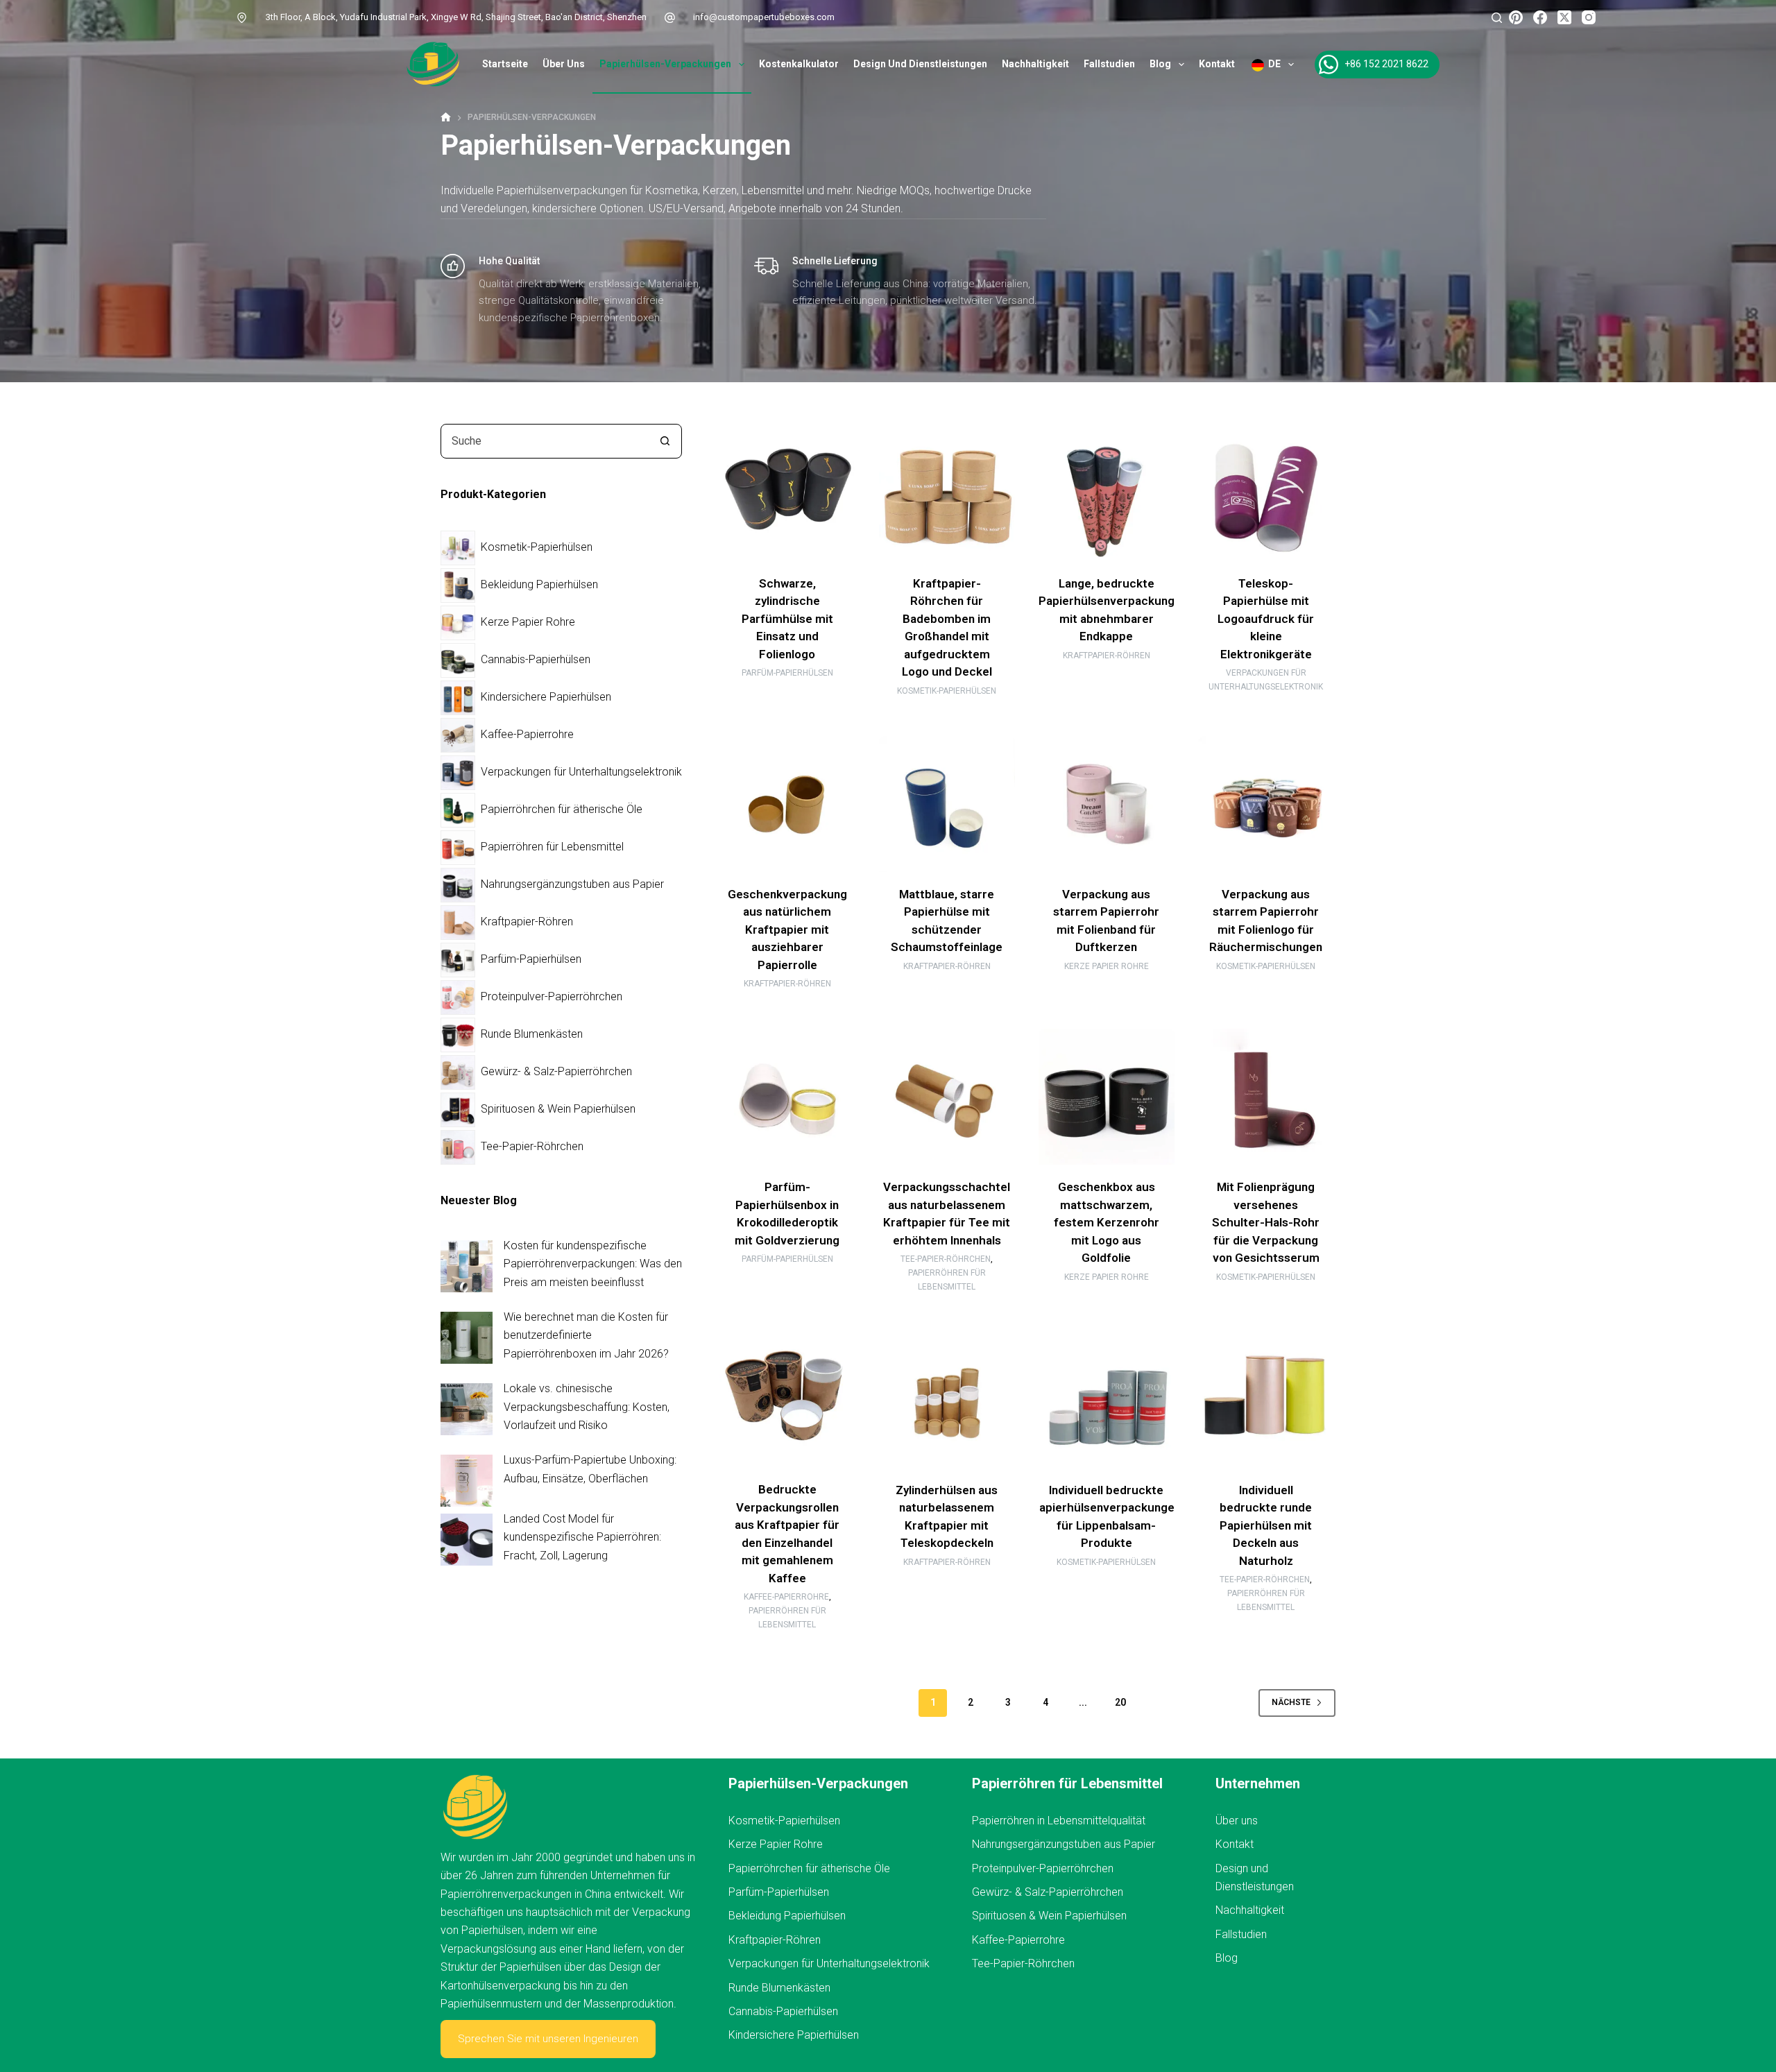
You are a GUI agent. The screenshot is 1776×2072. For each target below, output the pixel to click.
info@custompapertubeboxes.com (764, 17)
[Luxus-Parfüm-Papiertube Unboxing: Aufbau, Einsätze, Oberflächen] (467, 1481)
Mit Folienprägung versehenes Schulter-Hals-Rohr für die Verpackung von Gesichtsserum (1266, 1222)
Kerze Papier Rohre (1107, 966)
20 (1120, 1702)
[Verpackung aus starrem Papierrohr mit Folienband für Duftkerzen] (1107, 804)
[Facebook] (1540, 17)
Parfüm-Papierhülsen (787, 673)
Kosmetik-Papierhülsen (947, 691)
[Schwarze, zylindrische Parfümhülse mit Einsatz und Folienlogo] (787, 493)
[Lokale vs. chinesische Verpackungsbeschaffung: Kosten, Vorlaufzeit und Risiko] (467, 1409)
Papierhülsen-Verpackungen (665, 64)
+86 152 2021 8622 (1386, 64)
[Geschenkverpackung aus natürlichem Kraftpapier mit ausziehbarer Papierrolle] (787, 804)
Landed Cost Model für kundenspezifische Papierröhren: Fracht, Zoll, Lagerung (582, 1537)
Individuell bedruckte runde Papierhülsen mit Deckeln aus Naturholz (1266, 1525)
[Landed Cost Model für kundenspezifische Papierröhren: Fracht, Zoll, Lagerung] (467, 1540)
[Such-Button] (665, 441)
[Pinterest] (1516, 17)
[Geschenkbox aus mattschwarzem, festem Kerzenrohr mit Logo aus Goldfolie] (1107, 1097)
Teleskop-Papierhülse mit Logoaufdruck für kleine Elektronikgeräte (1266, 619)
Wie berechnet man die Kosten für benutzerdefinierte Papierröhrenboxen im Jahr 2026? (586, 1335)
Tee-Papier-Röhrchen (946, 1259)
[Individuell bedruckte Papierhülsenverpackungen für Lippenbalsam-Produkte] (1107, 1399)
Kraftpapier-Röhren (1107, 656)
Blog (1160, 64)
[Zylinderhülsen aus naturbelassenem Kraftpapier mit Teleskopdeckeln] (947, 1399)
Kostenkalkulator (799, 64)
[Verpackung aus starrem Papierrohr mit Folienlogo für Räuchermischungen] (1266, 804)
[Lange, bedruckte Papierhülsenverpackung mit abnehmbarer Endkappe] (1107, 493)
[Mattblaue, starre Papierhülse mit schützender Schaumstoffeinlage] (947, 804)
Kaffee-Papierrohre (786, 1597)
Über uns (564, 64)
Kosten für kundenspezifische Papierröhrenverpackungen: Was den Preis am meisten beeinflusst (593, 1264)
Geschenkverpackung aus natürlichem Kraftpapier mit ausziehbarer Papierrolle (787, 930)
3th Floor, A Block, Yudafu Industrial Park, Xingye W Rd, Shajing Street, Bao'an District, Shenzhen (456, 17)
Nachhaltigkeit (1035, 64)
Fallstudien (1109, 64)
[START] (446, 118)
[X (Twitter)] (1564, 17)
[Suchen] (1497, 18)
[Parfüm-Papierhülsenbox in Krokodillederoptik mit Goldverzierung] (787, 1097)
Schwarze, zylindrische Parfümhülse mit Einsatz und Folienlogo (787, 619)
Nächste (1291, 1702)
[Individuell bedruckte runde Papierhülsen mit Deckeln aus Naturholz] (1266, 1399)
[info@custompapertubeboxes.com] (670, 17)
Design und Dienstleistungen (920, 64)
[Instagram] (1589, 17)
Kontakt (1217, 64)
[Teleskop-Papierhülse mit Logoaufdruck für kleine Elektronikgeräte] (1266, 493)
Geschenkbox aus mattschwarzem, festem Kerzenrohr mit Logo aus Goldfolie (1107, 1222)
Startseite (505, 64)
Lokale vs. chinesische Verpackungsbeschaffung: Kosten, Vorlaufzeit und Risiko (587, 1407)
